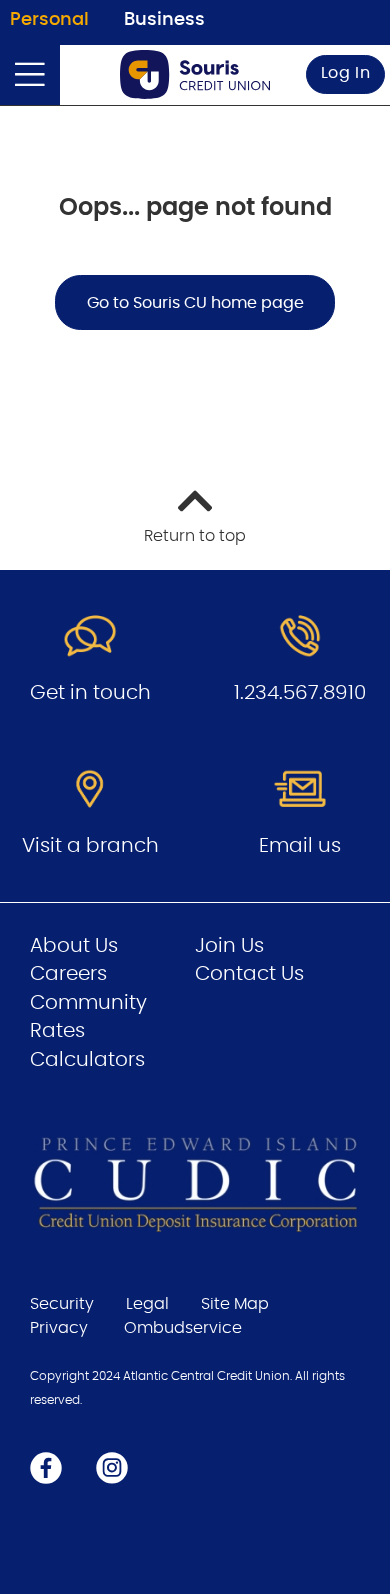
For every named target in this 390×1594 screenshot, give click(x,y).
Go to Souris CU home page (195, 303)
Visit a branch (90, 846)
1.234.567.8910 (300, 693)
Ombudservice (183, 1328)
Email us (300, 846)
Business (164, 20)
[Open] (30, 75)
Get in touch (90, 693)
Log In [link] (346, 73)
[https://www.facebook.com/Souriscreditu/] (46, 1467)
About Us (74, 946)
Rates (57, 1031)
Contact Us (249, 974)
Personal (49, 20)
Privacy (59, 1328)
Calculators (87, 1060)
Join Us (229, 946)
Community (88, 1003)
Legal (147, 1304)
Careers (68, 974)
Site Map (235, 1304)
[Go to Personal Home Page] (195, 74)
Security (62, 1304)
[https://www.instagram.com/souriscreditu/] (112, 1467)
